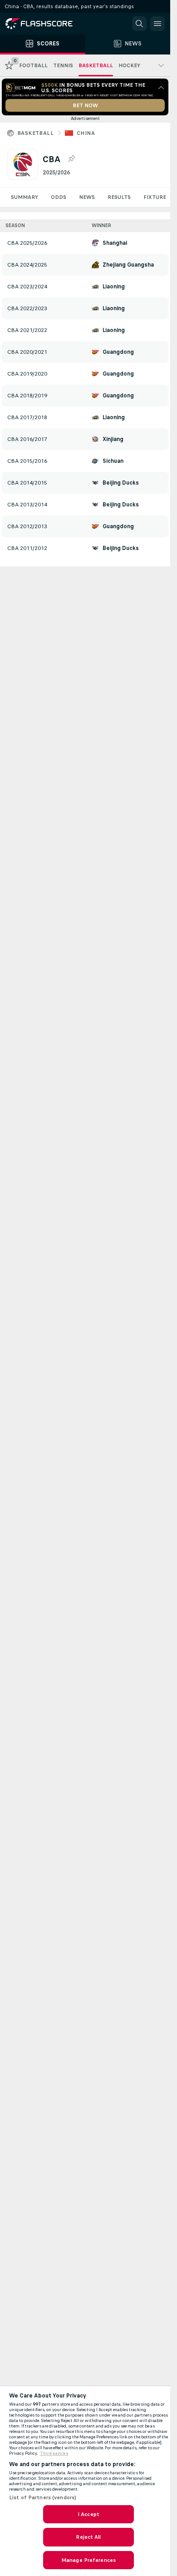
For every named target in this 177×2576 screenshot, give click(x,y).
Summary (25, 197)
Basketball (35, 133)
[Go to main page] (45, 24)
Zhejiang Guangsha (128, 265)
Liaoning (114, 287)
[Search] (139, 24)
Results (119, 197)
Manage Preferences (88, 2560)
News (87, 197)
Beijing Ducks (121, 483)
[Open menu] (157, 24)
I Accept (88, 2514)
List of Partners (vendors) (43, 2497)
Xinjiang (113, 439)
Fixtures (156, 197)
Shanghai (115, 243)
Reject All (88, 2537)
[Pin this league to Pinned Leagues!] (71, 159)
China (86, 133)
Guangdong (118, 352)
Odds (59, 197)
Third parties (54, 2453)
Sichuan (113, 461)
